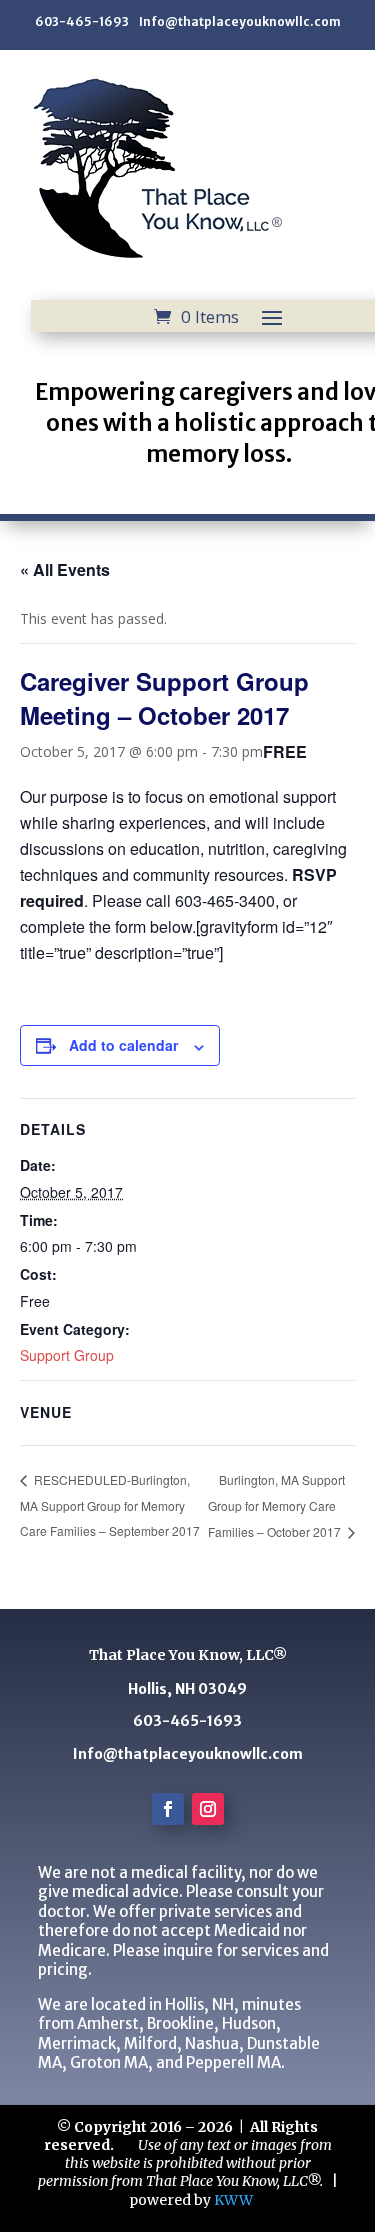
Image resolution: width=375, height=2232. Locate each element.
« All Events (65, 569)
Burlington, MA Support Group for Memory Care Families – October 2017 (276, 1505)
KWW (233, 2200)
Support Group (67, 1355)
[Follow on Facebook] (168, 1809)
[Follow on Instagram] (208, 1809)
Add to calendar (123, 1045)
